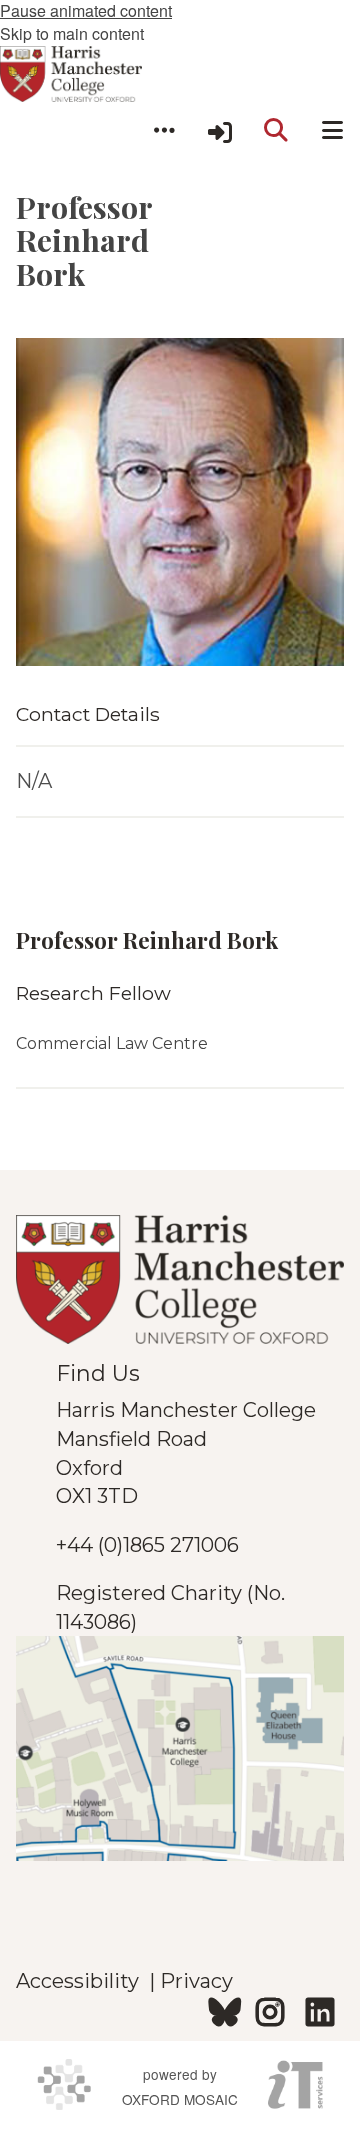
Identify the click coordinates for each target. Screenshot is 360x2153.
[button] (164, 130)
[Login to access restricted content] (220, 130)
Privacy (196, 1981)
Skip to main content (72, 33)
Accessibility (82, 1981)
